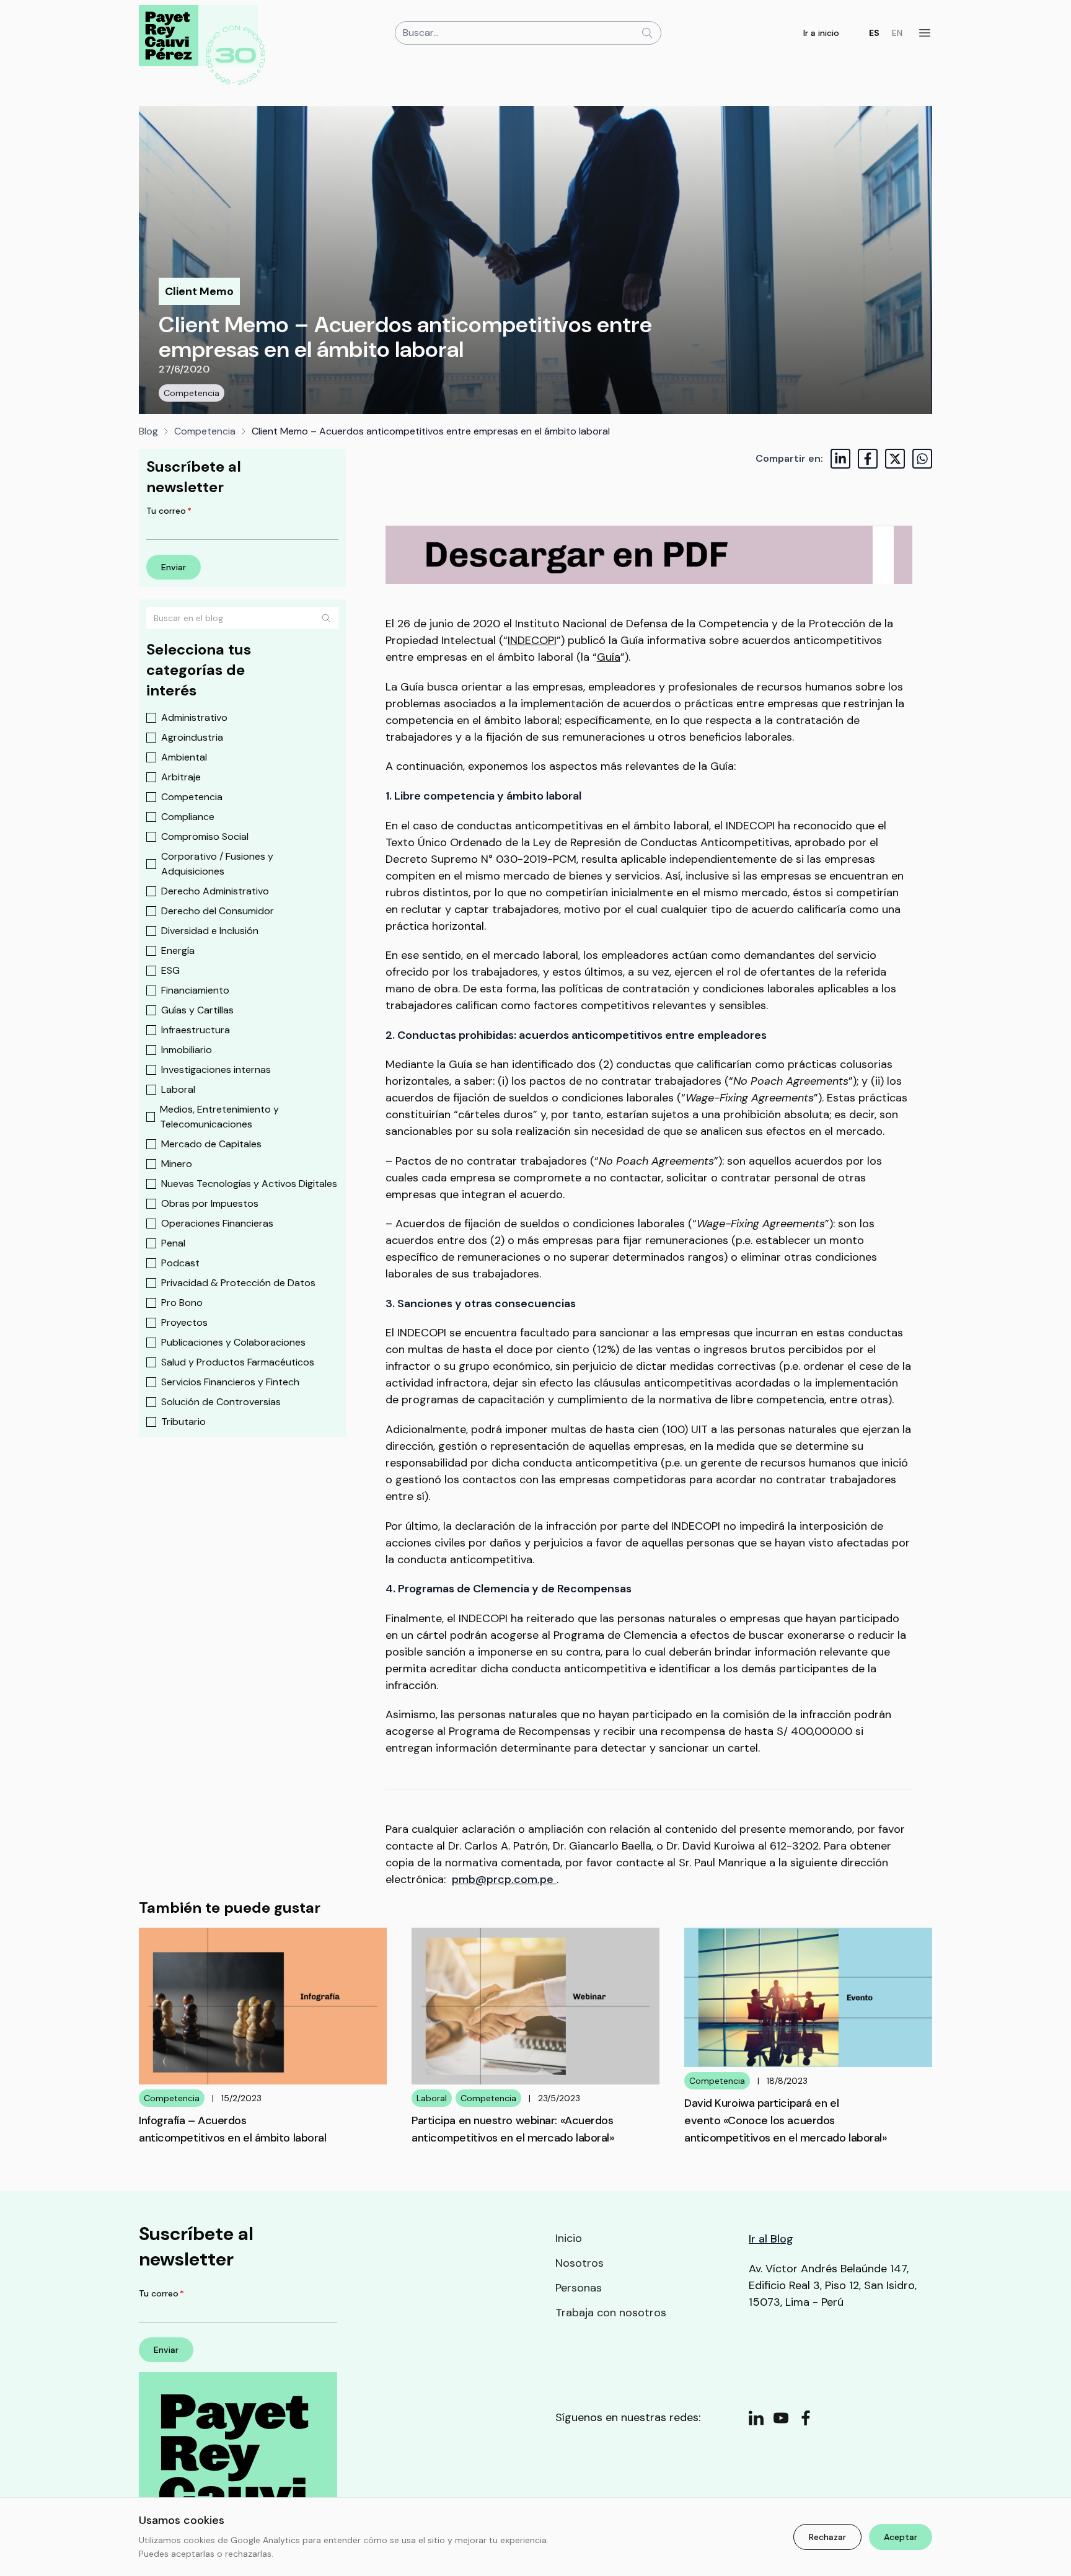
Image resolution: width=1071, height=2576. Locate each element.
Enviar (174, 567)
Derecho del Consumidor (218, 911)
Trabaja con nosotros (611, 2313)
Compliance (188, 817)
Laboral (178, 1089)
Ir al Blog (771, 2239)
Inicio (569, 2238)
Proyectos (184, 1322)
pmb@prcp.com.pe (504, 1879)
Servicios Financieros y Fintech (230, 1382)
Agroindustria (192, 737)
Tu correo (169, 511)
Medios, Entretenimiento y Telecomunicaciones (219, 1117)
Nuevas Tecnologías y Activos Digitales (249, 1184)
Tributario (183, 1422)
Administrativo (194, 717)
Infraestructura (196, 1030)
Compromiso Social (205, 836)
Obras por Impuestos (210, 1203)
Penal (173, 1243)
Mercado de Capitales (211, 1144)
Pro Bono (182, 1303)
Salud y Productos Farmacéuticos (238, 1362)
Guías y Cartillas (197, 1010)
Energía (178, 951)
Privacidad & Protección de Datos (238, 1283)
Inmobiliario (187, 1050)
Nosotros (580, 2263)
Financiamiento (195, 990)
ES (874, 33)
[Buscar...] (647, 33)
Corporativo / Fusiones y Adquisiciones (217, 864)
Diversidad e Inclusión (210, 931)
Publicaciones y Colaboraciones (233, 1342)
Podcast (180, 1263)
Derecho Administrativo (215, 891)
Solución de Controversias (221, 1402)
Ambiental (184, 757)
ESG (170, 970)
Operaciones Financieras (217, 1223)
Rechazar (827, 2537)
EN (897, 33)
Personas (579, 2288)
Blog (148, 431)
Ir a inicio (821, 33)
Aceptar (901, 2537)
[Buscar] (326, 618)
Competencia (192, 393)
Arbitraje (181, 777)
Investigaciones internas (216, 1070)
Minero (177, 1164)
